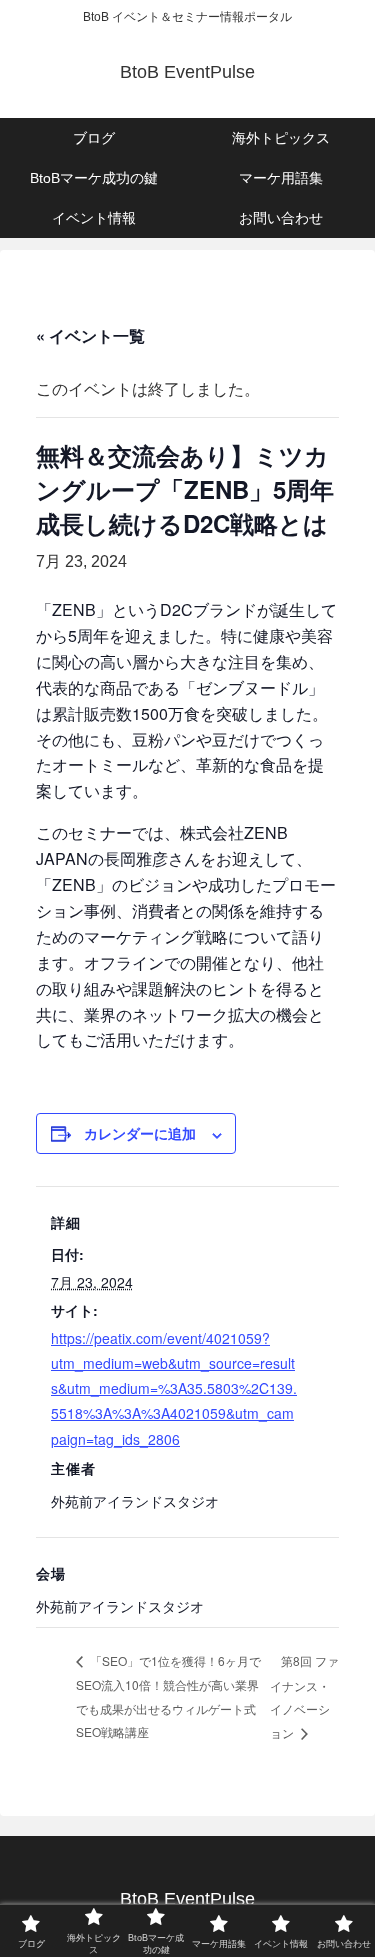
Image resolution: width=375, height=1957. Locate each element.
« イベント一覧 (90, 335)
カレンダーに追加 (140, 1133)
